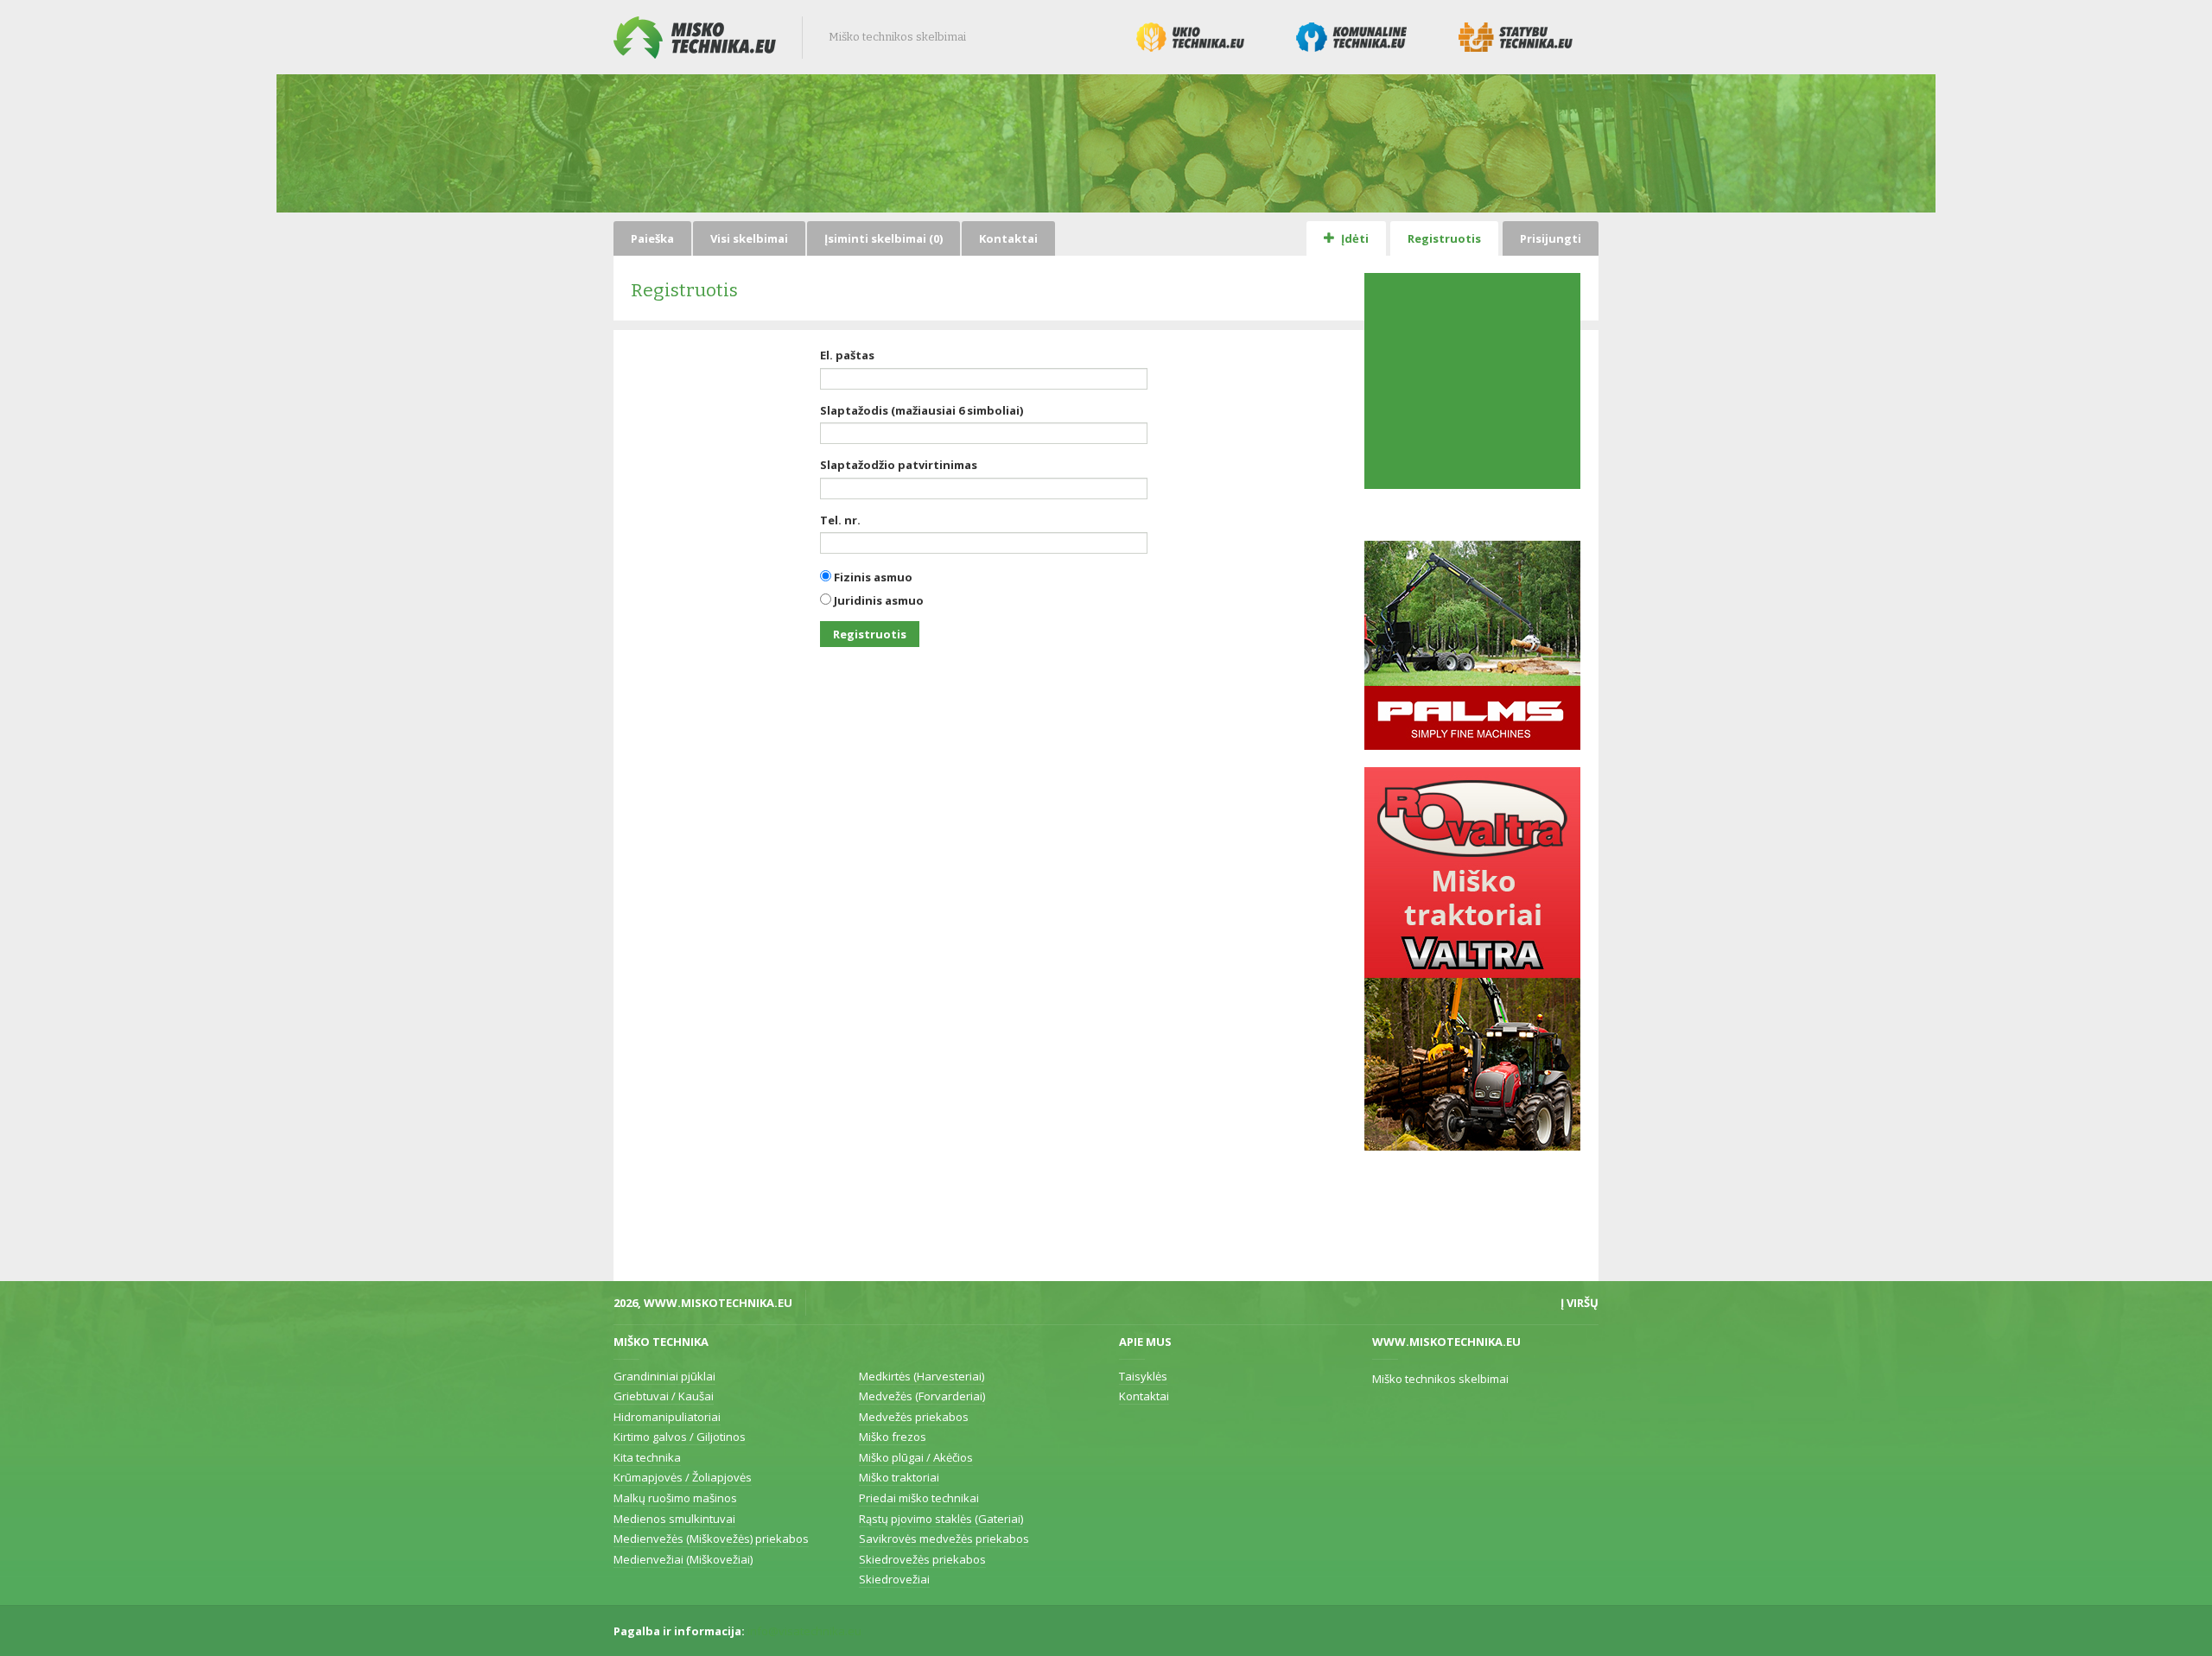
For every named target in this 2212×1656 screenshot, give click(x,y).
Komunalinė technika (1351, 37)
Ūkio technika (1190, 37)
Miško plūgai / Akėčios (916, 1457)
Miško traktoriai (899, 1477)
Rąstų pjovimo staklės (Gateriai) (941, 1519)
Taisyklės (1143, 1376)
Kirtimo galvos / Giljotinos (680, 1437)
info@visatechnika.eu (804, 1631)
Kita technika (647, 1457)
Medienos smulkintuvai (674, 1519)
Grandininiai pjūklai (664, 1376)
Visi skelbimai (749, 238)
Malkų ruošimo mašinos (675, 1498)
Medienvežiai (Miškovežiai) (683, 1559)
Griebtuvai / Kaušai (664, 1396)
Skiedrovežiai (894, 1579)
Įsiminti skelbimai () (884, 238)
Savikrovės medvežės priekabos (944, 1539)
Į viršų (1580, 1303)
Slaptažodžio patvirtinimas (899, 465)
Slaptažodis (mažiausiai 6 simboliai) (922, 410)
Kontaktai (1008, 238)
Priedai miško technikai (919, 1498)
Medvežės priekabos (914, 1417)
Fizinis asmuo (872, 577)
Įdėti (1354, 238)
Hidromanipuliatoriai (667, 1417)
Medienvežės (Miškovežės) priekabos (711, 1539)
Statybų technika (1516, 37)
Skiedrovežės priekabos (922, 1559)
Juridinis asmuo (877, 600)
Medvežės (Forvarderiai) (922, 1396)
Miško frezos (893, 1437)
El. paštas (847, 355)
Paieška (652, 238)
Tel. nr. (840, 520)
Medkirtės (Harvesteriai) (922, 1376)
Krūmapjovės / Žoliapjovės (683, 1477)
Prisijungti (1551, 238)
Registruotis (1444, 238)
